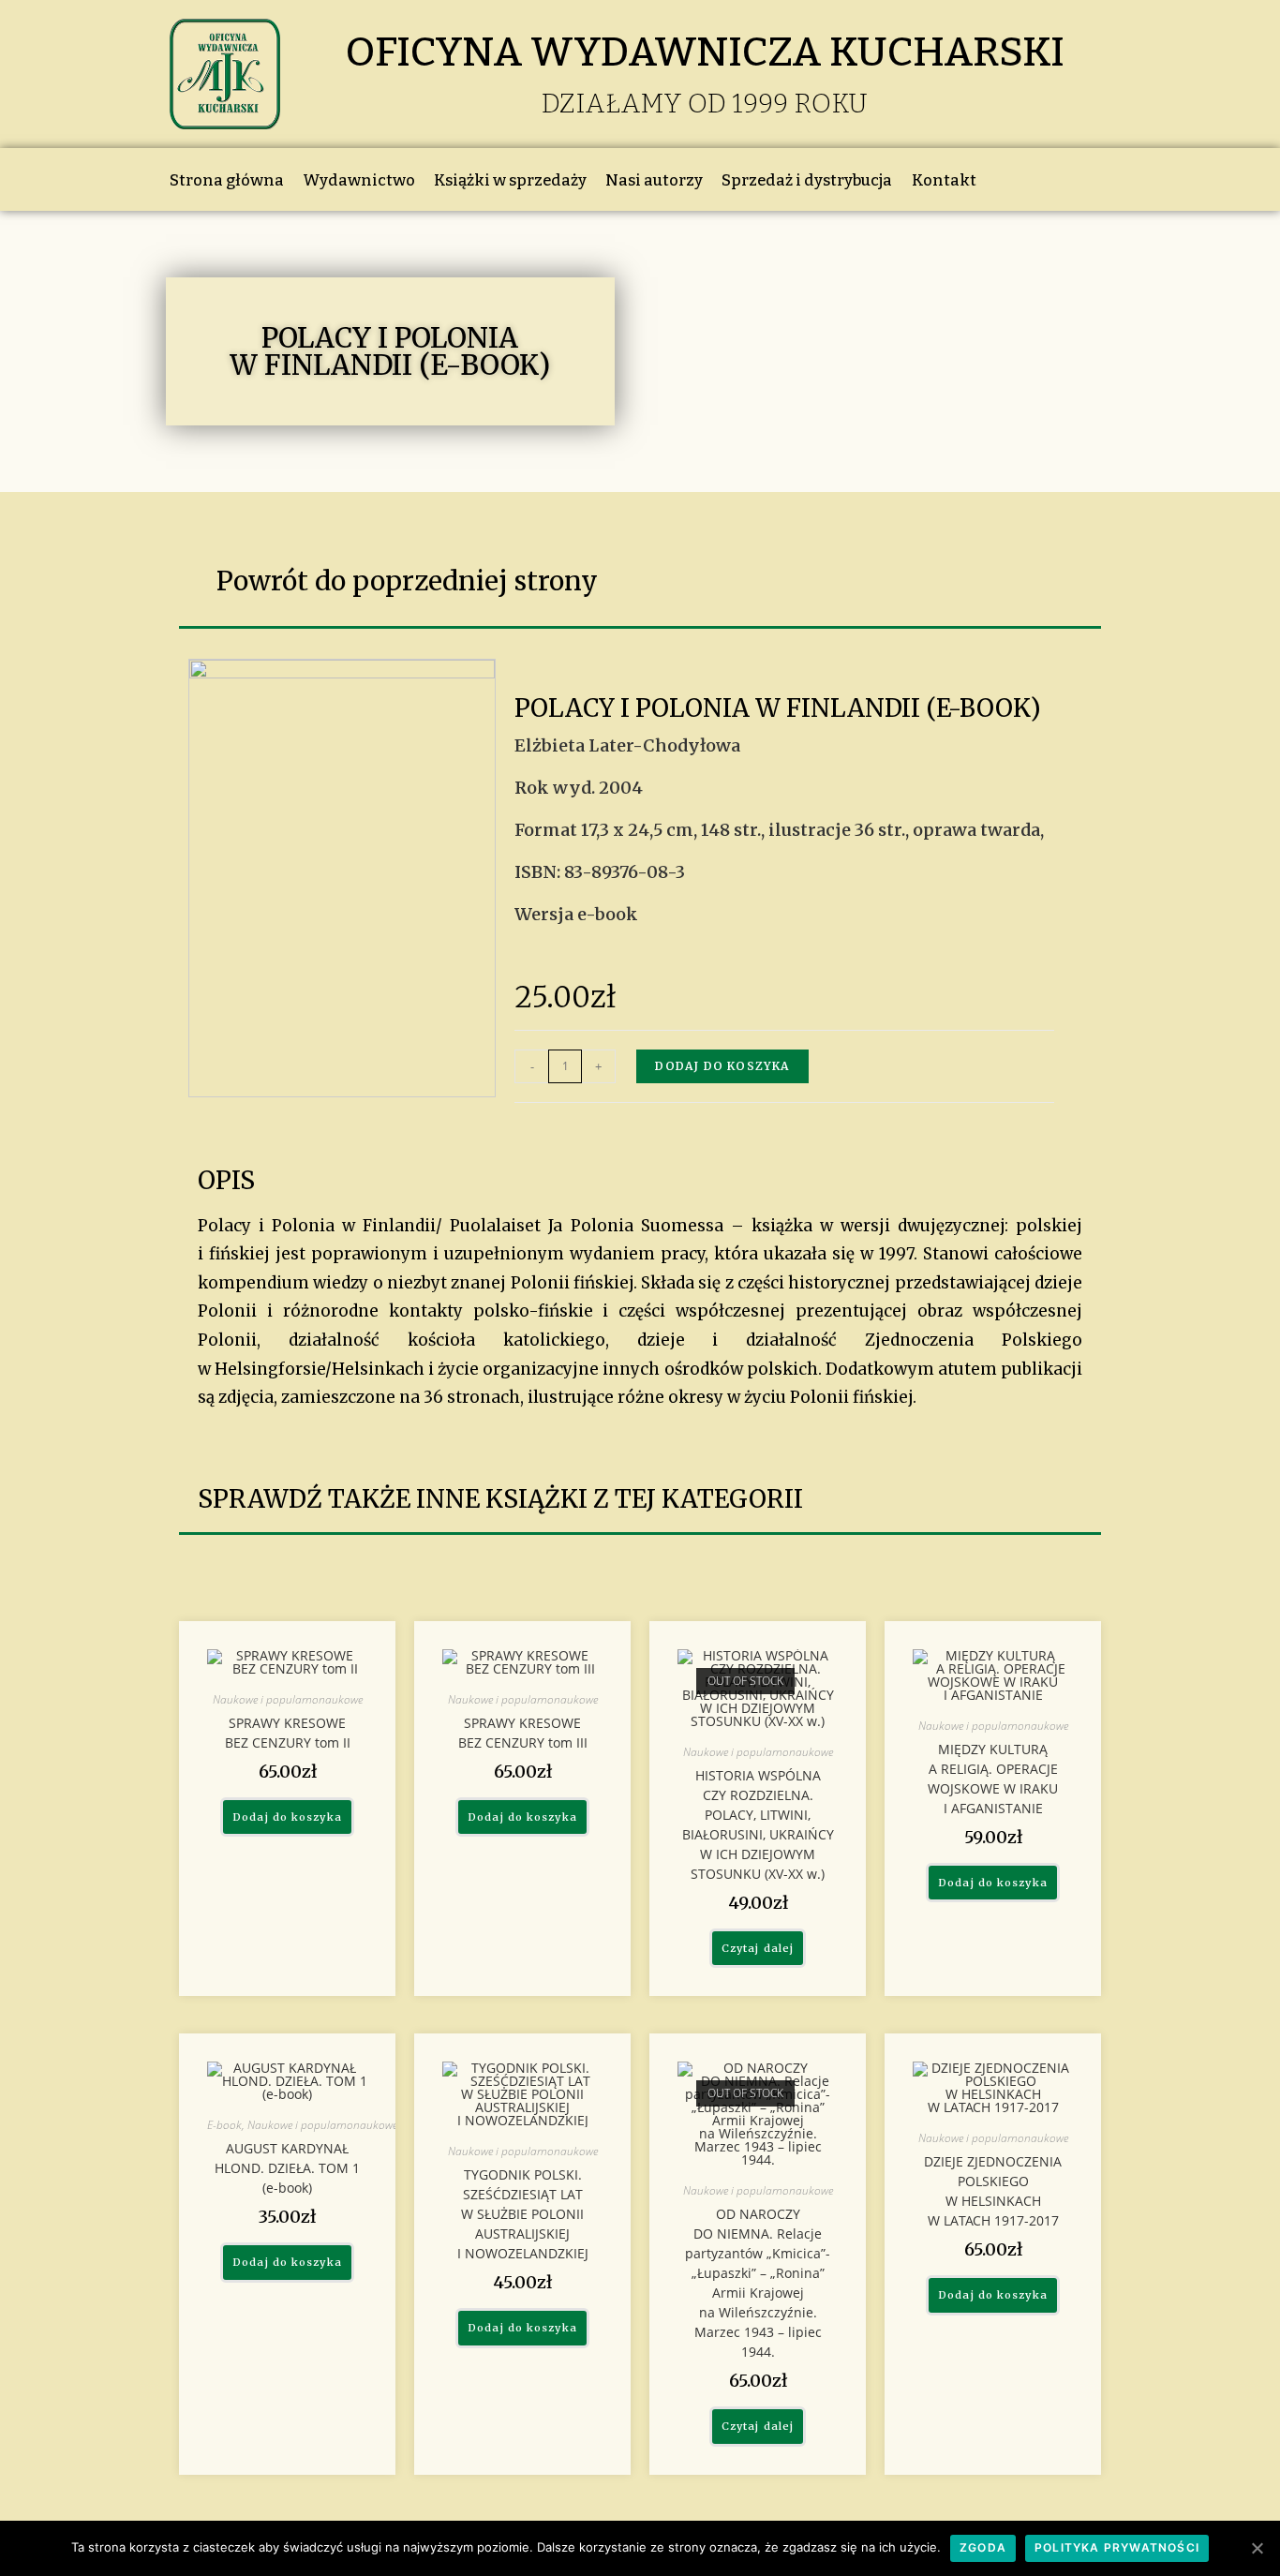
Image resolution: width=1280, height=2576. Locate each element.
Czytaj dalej (758, 1948)
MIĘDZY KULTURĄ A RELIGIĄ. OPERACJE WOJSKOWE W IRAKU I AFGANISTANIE (993, 1779)
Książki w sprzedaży (510, 180)
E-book (224, 2125)
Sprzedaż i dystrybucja (807, 180)
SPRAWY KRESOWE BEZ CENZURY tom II (288, 1733)
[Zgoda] (1257, 2548)
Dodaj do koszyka (722, 1066)
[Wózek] (1026, 179)
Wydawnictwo (359, 180)
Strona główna (227, 180)
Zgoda (983, 2547)
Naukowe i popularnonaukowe (288, 1699)
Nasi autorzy (654, 180)
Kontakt (944, 180)
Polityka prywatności (1117, 2547)
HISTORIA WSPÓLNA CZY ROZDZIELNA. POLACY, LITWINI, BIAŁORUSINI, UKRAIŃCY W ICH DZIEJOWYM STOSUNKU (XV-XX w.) (758, 1824)
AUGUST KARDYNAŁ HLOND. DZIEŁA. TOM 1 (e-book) (287, 2168)
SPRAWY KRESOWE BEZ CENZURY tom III (523, 1733)
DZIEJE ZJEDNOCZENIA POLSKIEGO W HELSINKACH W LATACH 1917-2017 (993, 2191)
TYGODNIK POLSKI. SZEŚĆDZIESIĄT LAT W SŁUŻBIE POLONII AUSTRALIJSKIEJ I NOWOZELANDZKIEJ (523, 2214)
